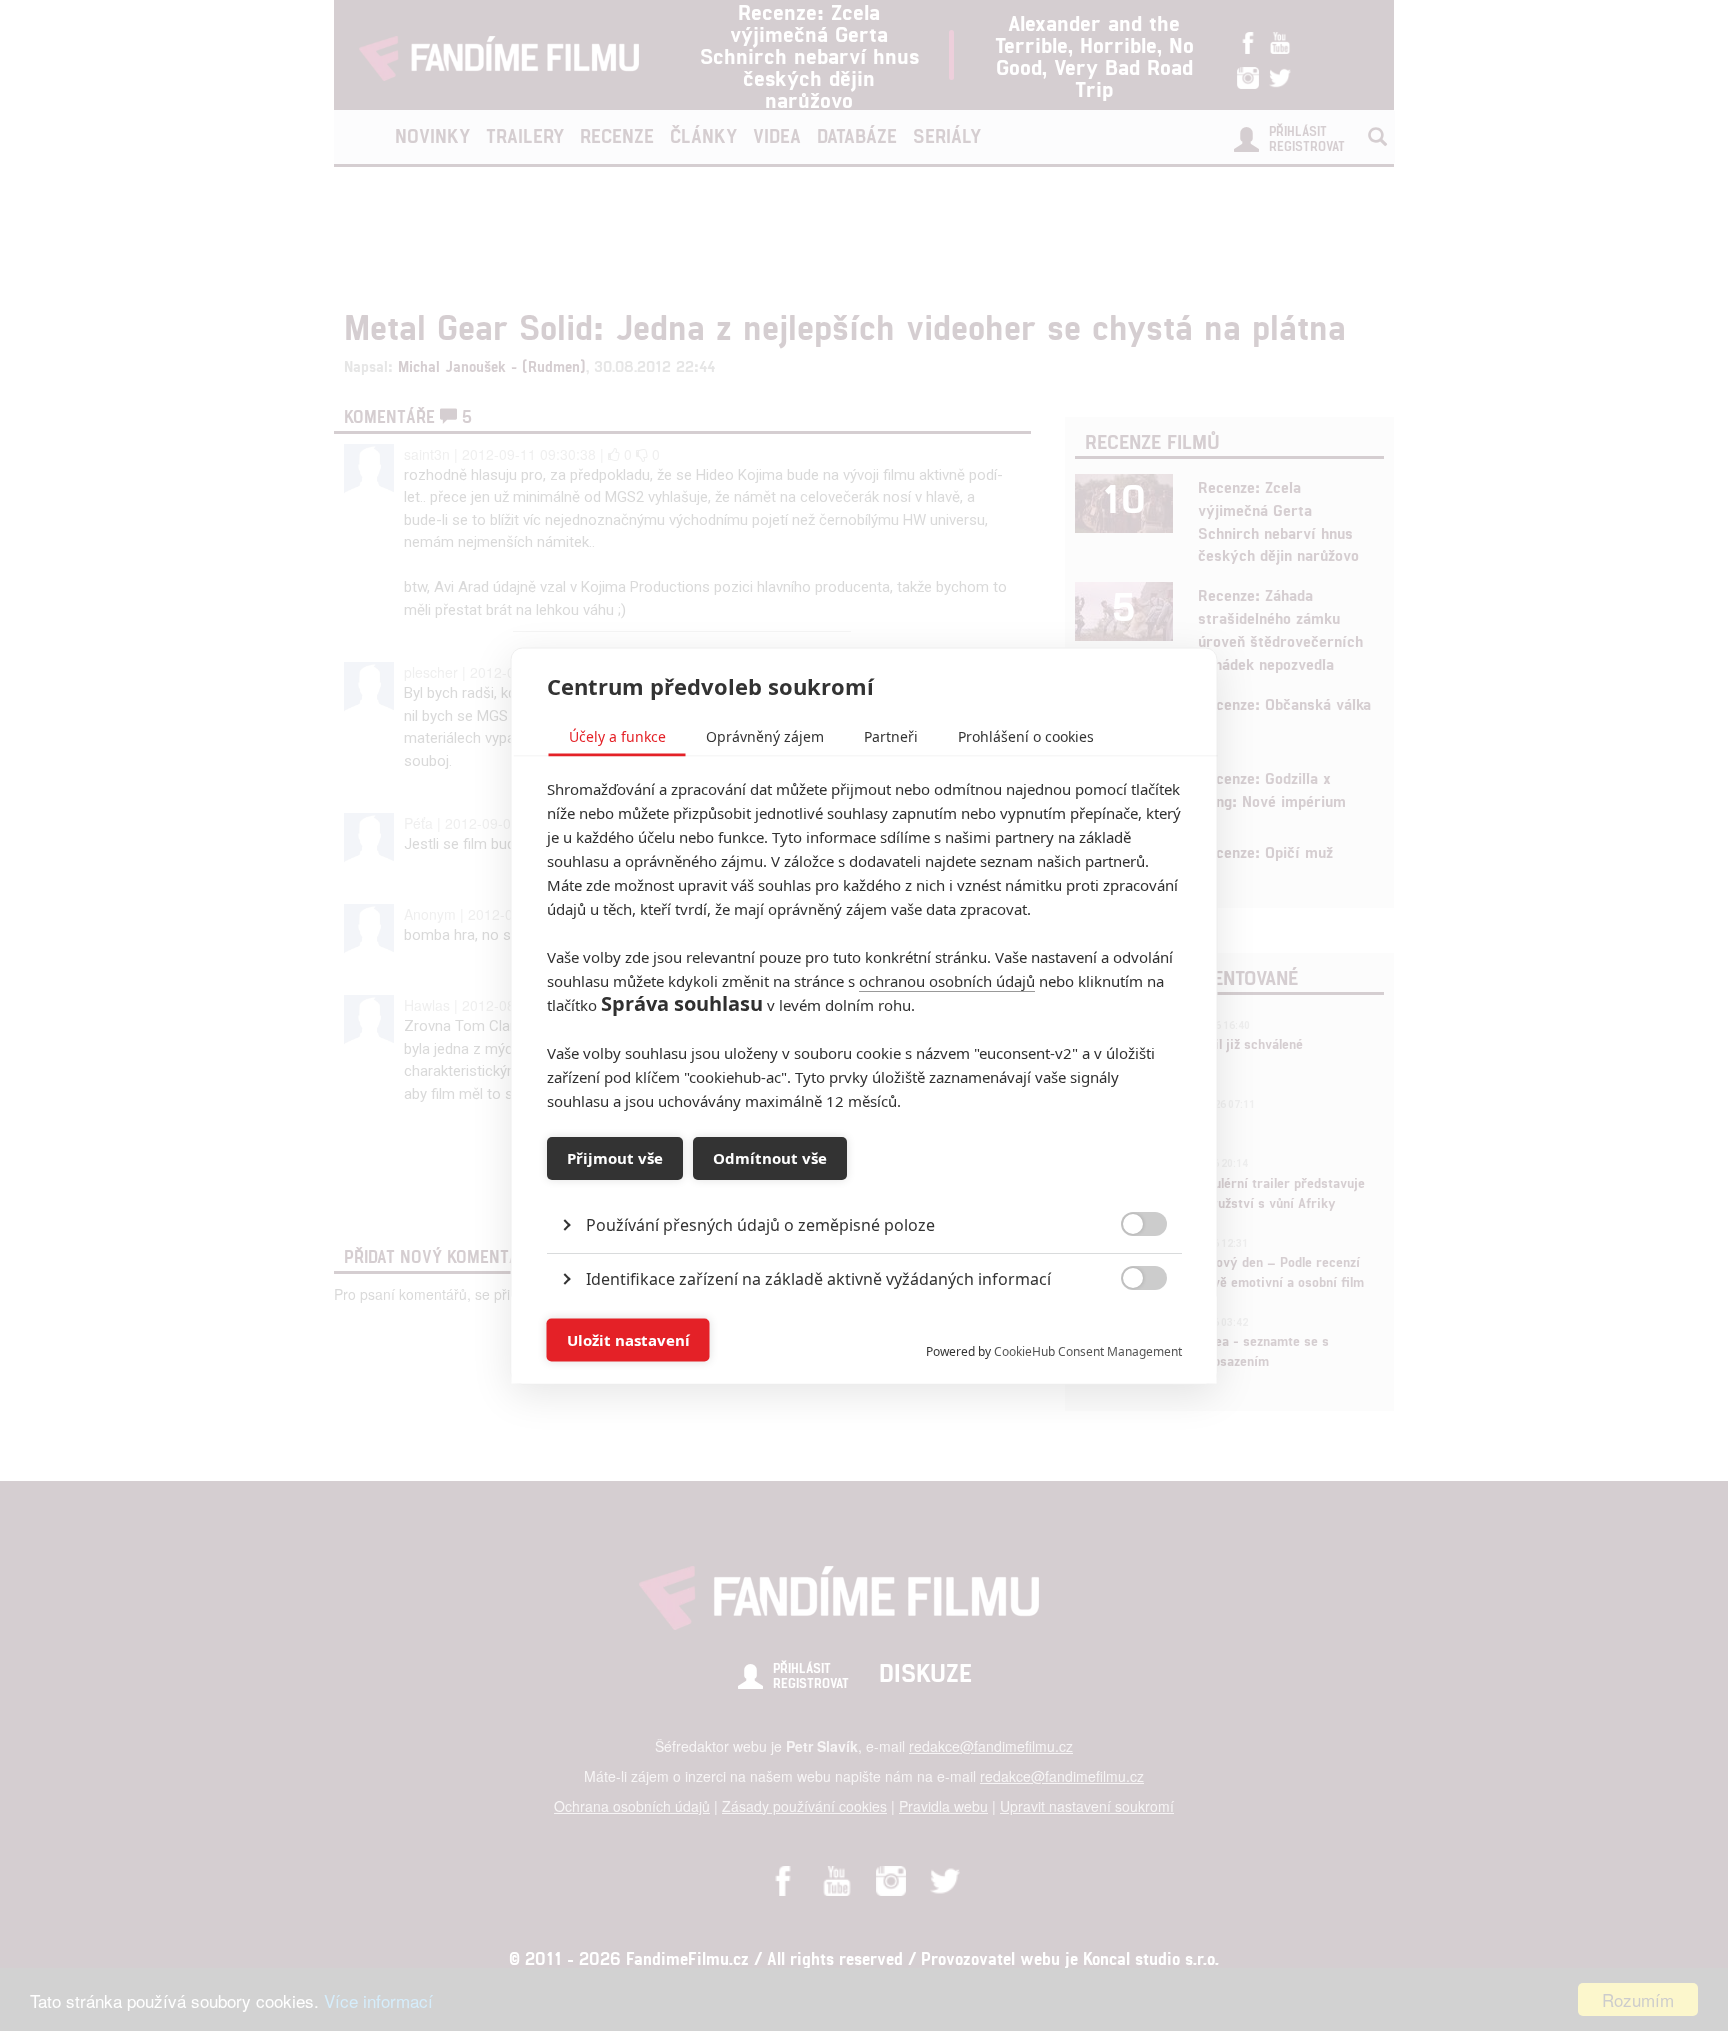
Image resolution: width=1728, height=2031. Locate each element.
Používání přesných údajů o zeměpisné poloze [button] (760, 1224)
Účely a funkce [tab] (617, 735)
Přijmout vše (615, 1158)
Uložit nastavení (628, 1340)
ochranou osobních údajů (947, 980)
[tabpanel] (864, 1178)
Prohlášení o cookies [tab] (1026, 735)
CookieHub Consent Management (1088, 1350)
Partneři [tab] (891, 735)
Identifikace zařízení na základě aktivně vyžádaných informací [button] (818, 1278)
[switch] (1127, 1329)
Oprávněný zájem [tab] (765, 735)
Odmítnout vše (770, 1158)
